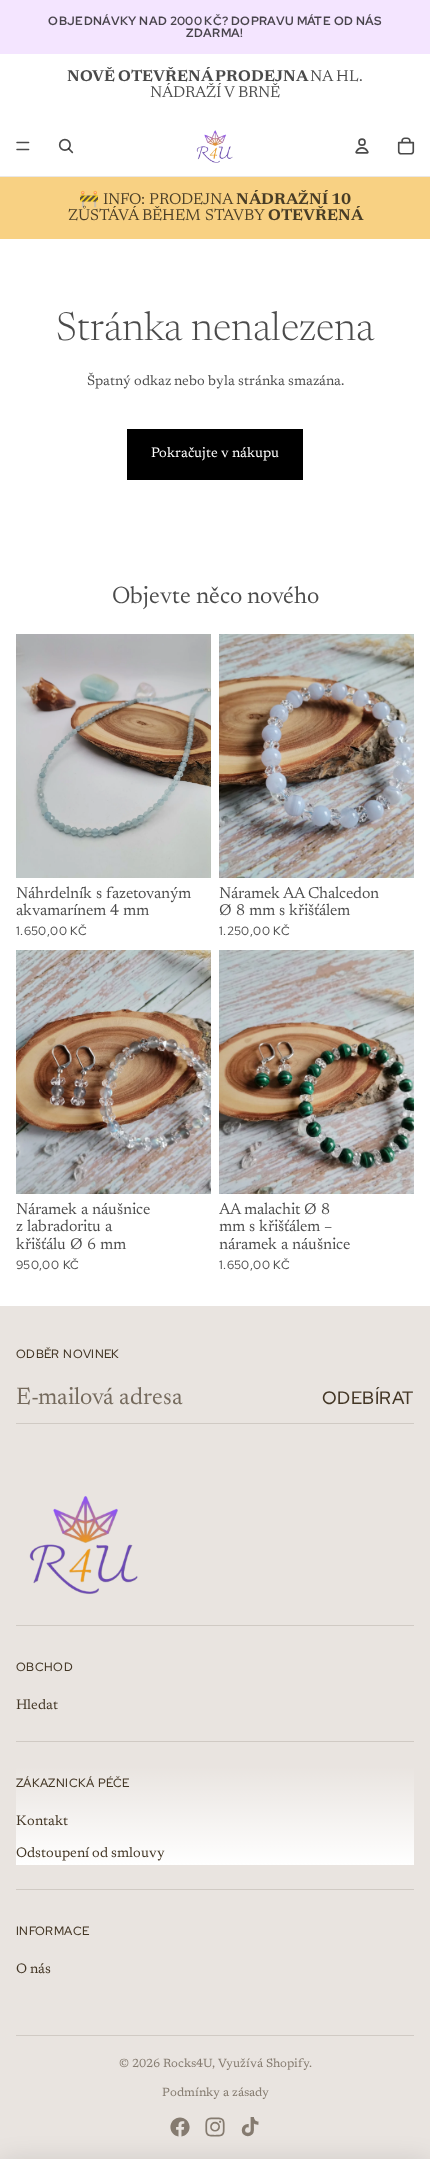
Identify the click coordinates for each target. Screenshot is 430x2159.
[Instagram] (215, 2127)
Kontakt (42, 1822)
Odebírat (368, 1397)
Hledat (37, 1706)
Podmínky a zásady (215, 2093)
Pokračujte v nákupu (215, 454)
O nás (33, 1970)
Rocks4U (187, 2064)
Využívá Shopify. (265, 2064)
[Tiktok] (250, 2127)
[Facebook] (180, 2127)
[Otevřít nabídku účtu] (362, 146)
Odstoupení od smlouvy (90, 1854)
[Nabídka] (23, 146)
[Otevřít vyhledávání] (66, 146)
